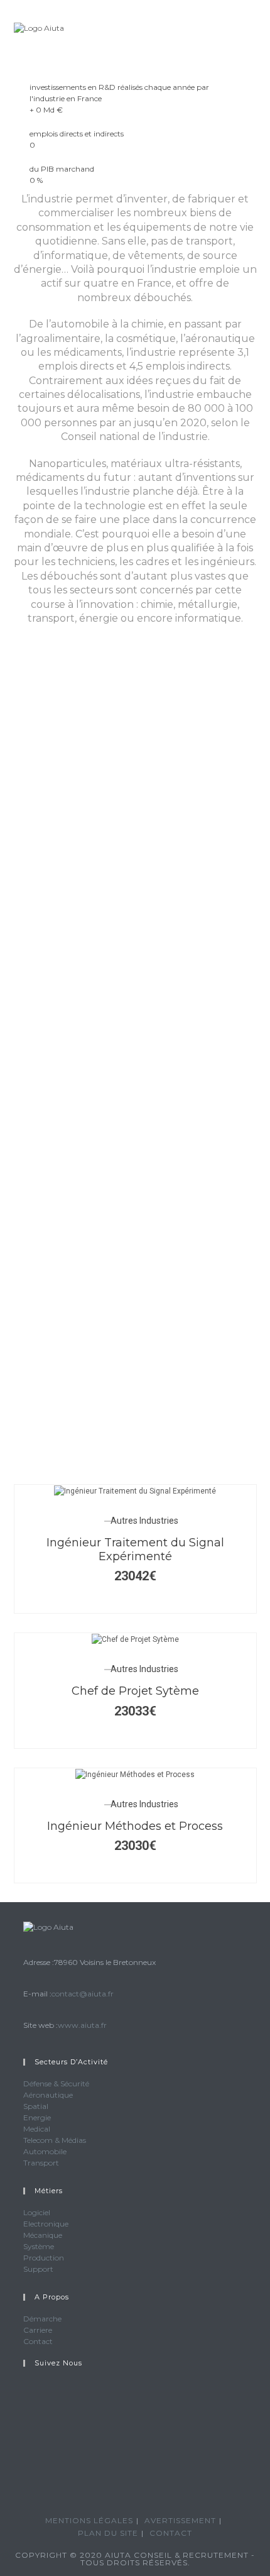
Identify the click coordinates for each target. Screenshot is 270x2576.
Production (44, 2258)
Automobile (45, 2151)
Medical (37, 2129)
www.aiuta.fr (82, 2025)
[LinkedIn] (26, 2454)
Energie (37, 2117)
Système (39, 2246)
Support (38, 2269)
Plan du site (108, 2533)
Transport (41, 2163)
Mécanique (43, 2235)
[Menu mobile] (253, 28)
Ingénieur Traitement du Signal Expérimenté (135, 1549)
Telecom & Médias (55, 2140)
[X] (26, 2394)
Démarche (42, 2319)
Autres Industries (144, 1521)
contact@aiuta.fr (83, 1994)
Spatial (36, 2106)
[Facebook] (26, 2424)
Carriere (38, 2330)
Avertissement (180, 2520)
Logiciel (37, 2212)
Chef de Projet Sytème (135, 1691)
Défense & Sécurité (56, 2083)
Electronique (46, 2224)
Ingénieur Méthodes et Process (135, 1826)
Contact (38, 2341)
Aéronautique (48, 2095)
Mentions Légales (89, 2520)
